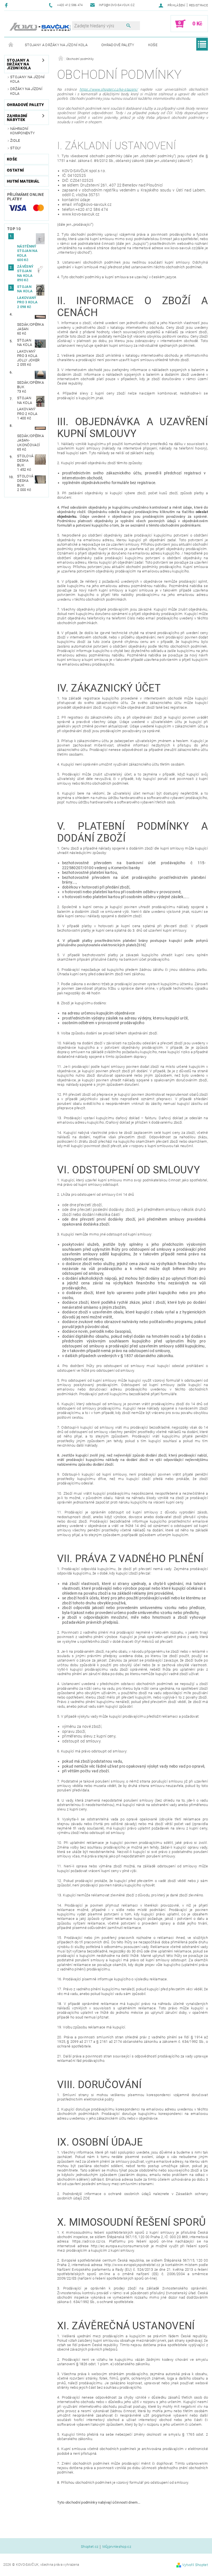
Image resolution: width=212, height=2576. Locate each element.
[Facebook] (7, 5)
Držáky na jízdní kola (26, 91)
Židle (15, 140)
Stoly (16, 148)
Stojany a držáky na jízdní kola (56, 45)
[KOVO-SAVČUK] (41, 27)
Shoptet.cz (90, 2547)
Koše (153, 45)
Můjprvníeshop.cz (117, 2547)
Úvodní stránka (11, 45)
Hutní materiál (23, 181)
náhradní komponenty (22, 131)
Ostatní (15, 170)
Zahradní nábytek (17, 118)
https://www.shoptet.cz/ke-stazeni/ (109, 89)
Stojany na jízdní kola (27, 79)
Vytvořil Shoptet (195, 2565)
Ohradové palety (118, 45)
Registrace (198, 5)
